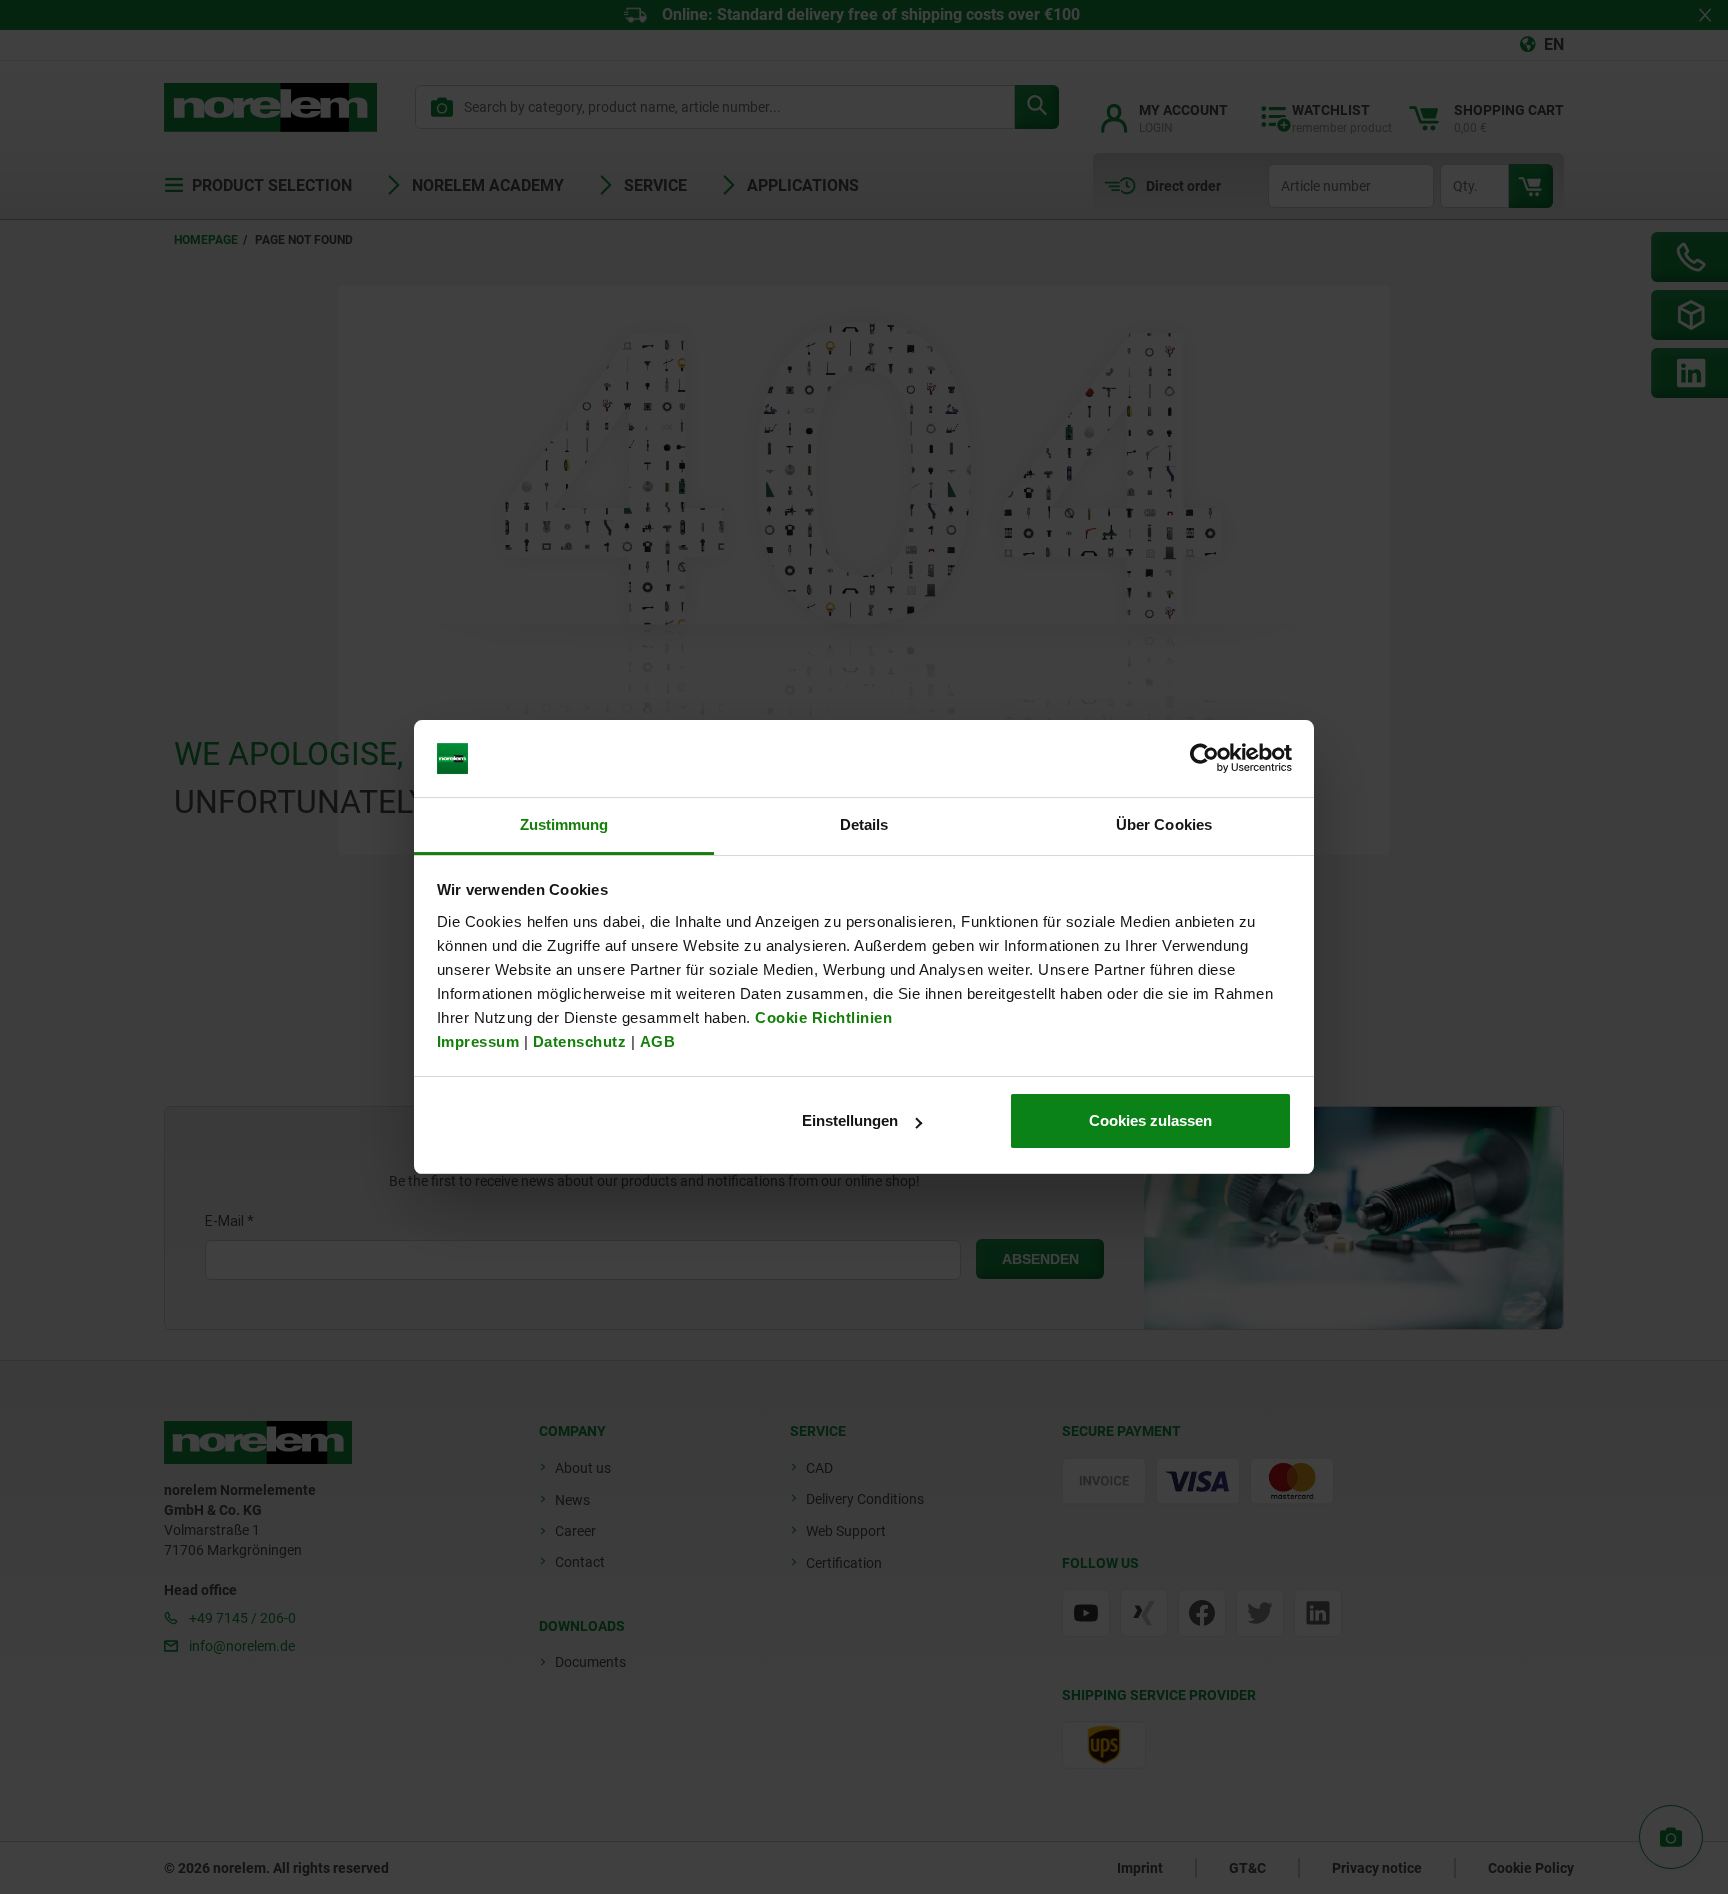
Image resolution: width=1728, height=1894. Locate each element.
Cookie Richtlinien (822, 1017)
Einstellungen (850, 1120)
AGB (658, 1041)
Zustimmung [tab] (564, 824)
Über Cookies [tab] (1164, 824)
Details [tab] (864, 824)
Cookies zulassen (1150, 1120)
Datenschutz (580, 1041)
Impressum (478, 1041)
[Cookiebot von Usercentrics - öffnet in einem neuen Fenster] (1204, 759)
